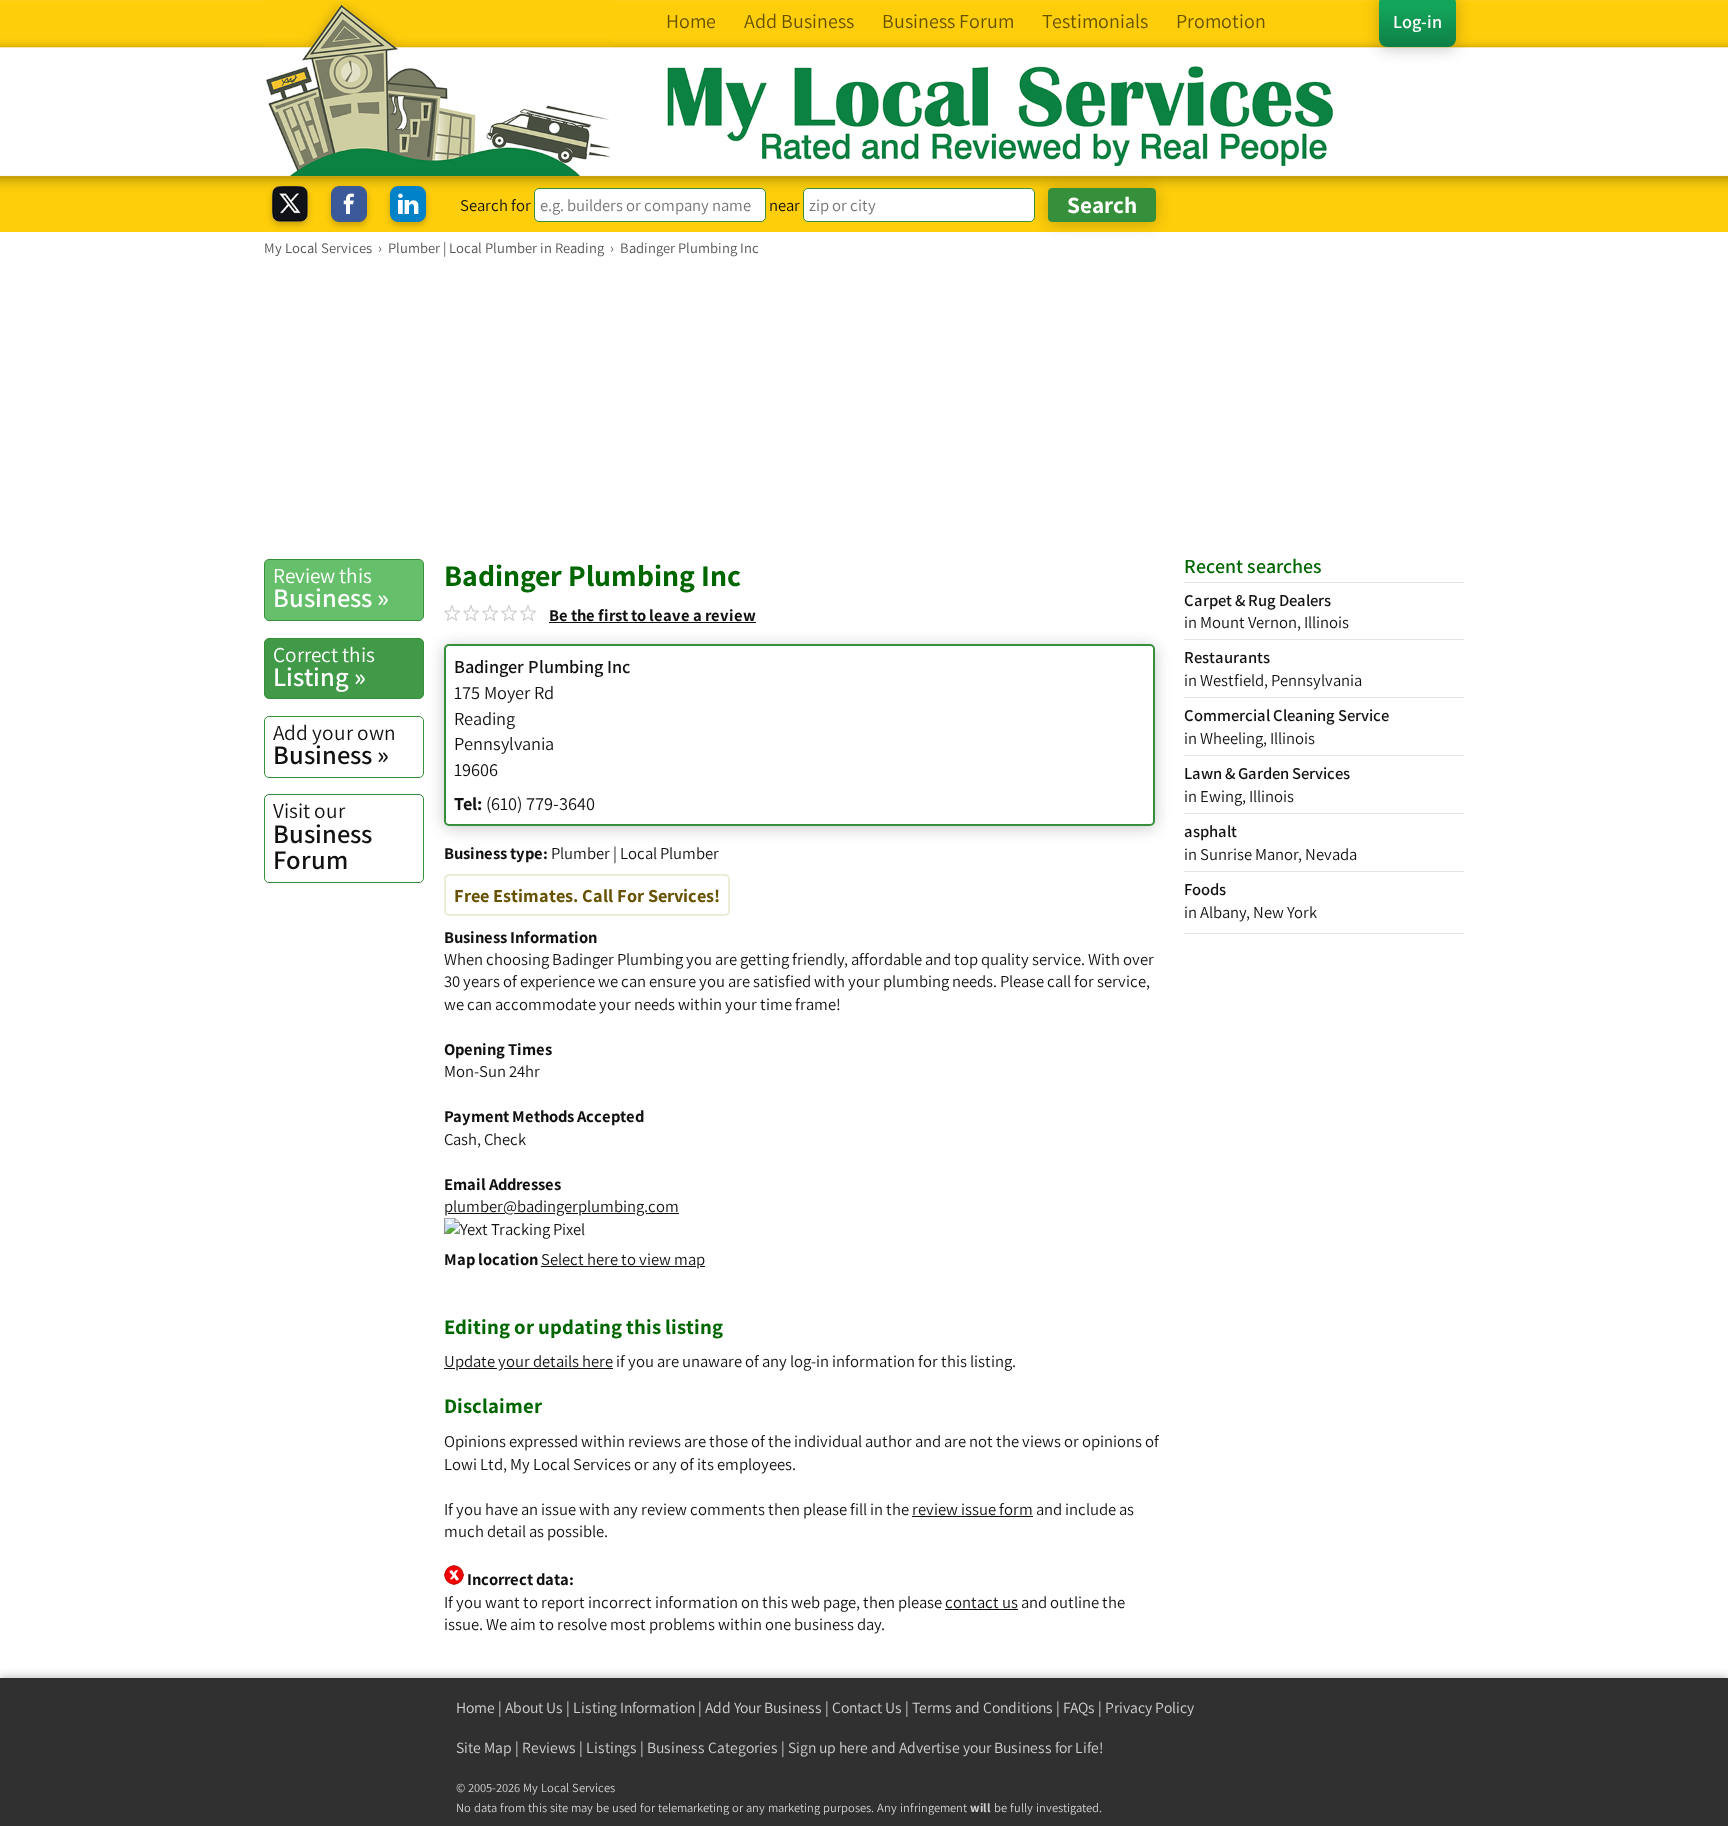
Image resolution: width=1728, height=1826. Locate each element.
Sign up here (828, 1747)
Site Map (484, 1747)
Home (475, 1707)
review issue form (972, 1509)
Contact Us (867, 1707)
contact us (981, 1602)
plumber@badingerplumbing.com (561, 1206)
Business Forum (322, 836)
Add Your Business (763, 1707)
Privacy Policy (1149, 1707)
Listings (611, 1747)
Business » (331, 588)
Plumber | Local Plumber (635, 853)
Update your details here (528, 1361)
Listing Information (634, 1707)
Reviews (549, 1747)
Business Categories (712, 1747)
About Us (534, 1707)
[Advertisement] (864, 407)
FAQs (1079, 1707)
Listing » (324, 667)
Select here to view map (623, 1259)
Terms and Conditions (982, 1707)
